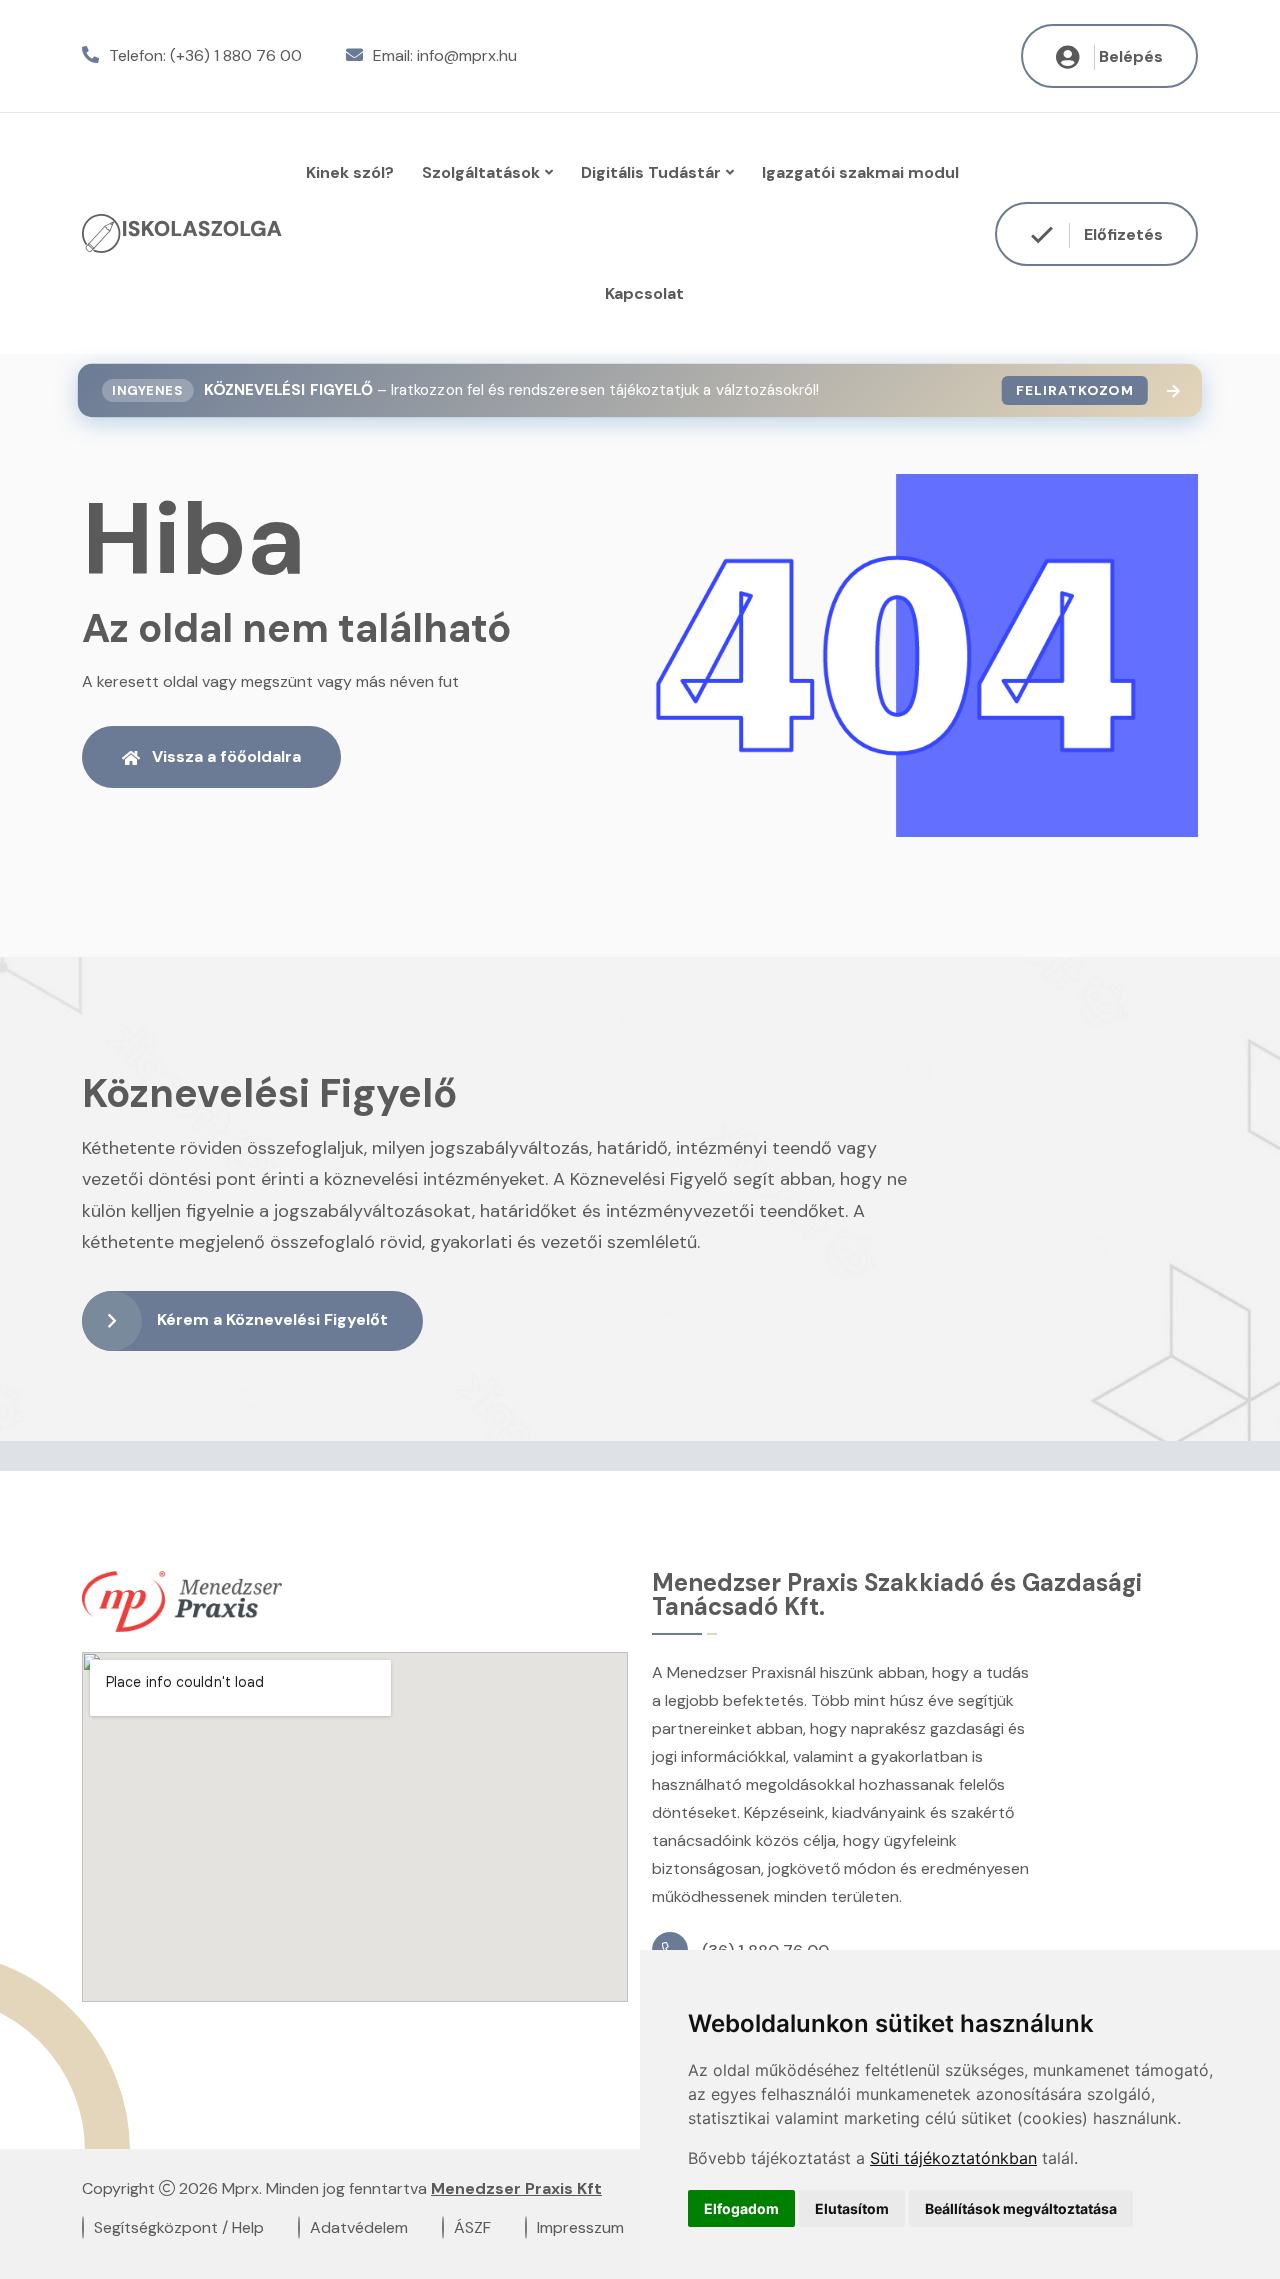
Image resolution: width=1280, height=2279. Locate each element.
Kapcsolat (644, 293)
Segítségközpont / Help (179, 2227)
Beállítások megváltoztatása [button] (1021, 2208)
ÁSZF (472, 2227)
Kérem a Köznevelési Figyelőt (272, 1319)
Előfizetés (1121, 233)
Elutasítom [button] (852, 2208)
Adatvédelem (359, 2227)
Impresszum (580, 2227)
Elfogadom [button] (741, 2208)
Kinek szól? (350, 172)
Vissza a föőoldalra (226, 756)
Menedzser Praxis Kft (516, 2188)
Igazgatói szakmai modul (860, 172)
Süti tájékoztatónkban (953, 2158)
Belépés (1131, 56)
